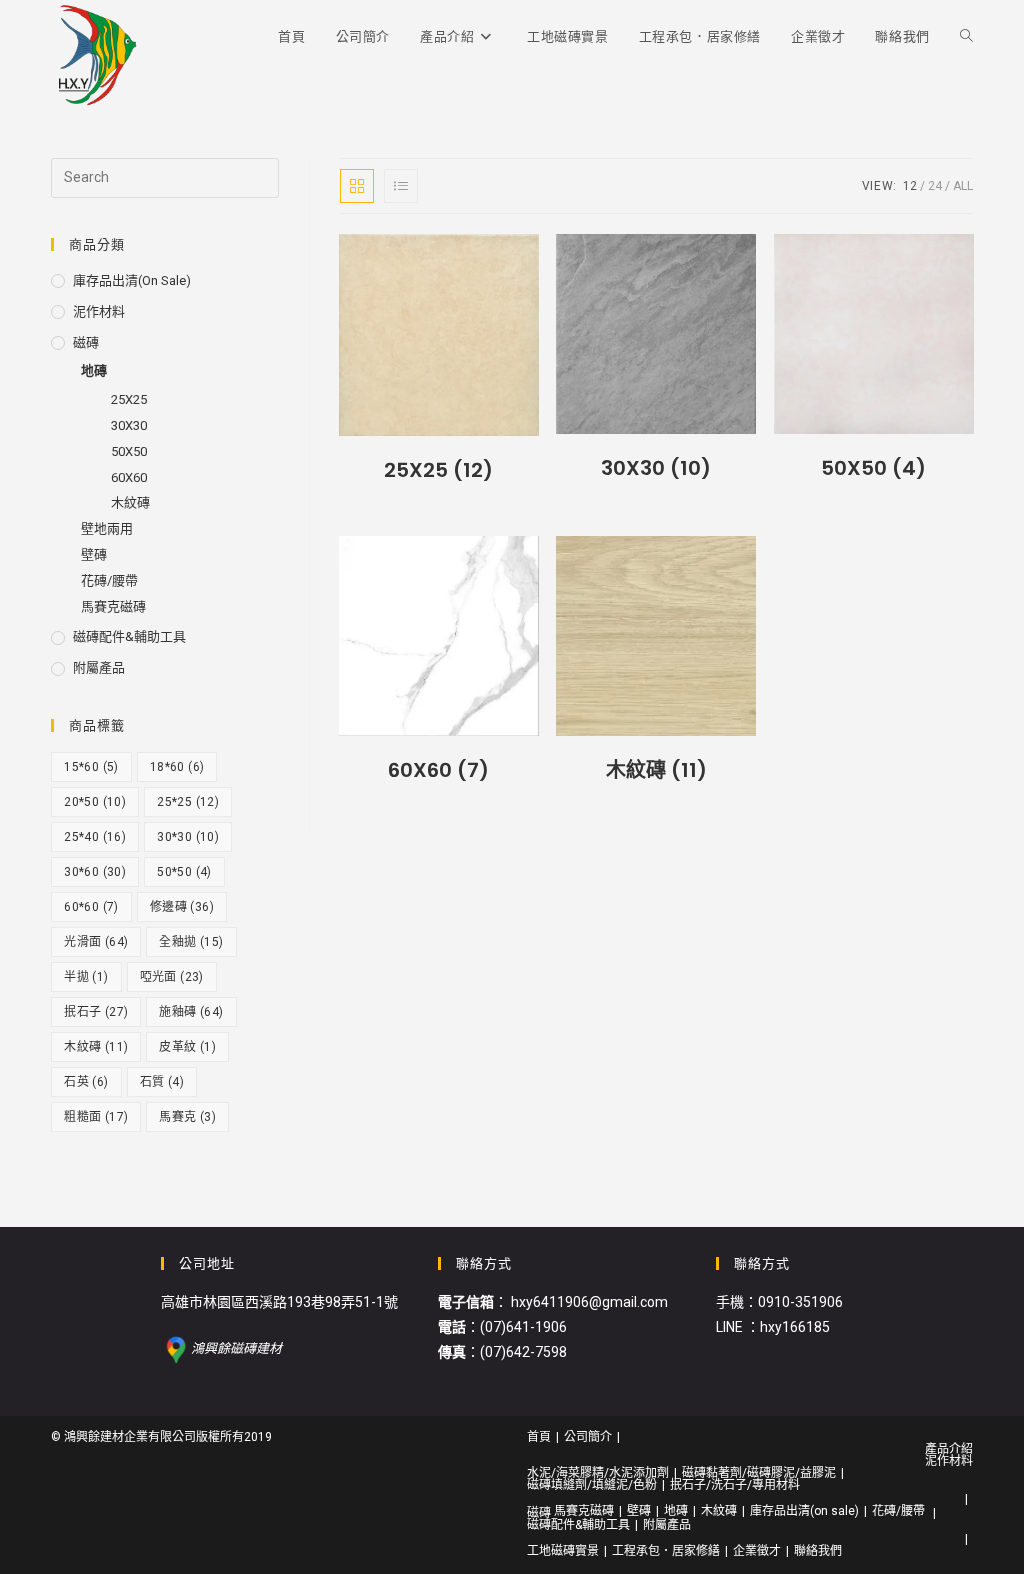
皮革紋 (187, 1047)
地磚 (94, 370)
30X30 (129, 425)
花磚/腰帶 (109, 580)
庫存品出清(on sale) (132, 280)
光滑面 (96, 942)
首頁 (539, 1437)
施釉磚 (191, 1012)
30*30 (188, 837)
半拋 (86, 977)
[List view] (401, 186)
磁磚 (86, 342)
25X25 (129, 399)
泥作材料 (99, 311)
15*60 (91, 767)
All (963, 186)
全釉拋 (191, 942)
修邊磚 (182, 907)
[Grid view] (357, 186)
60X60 (129, 477)
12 (910, 186)
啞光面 (172, 977)
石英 (86, 1082)
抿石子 (96, 1012)
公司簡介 (588, 1437)
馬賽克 (187, 1117)
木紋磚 (130, 502)
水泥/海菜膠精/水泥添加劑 (598, 1473)
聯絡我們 (818, 1551)
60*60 (91, 907)
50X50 (129, 451)
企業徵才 (757, 1551)
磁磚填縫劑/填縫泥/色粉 (592, 1485)
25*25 (188, 802)
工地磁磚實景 (563, 1551)
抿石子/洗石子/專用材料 (735, 1485)
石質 (162, 1082)
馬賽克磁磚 (113, 606)
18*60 (177, 767)
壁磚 (94, 554)
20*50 (95, 802)
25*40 (95, 837)
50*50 (184, 872)
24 (935, 186)
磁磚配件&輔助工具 (129, 636)
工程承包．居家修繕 (666, 1551)
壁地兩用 (107, 528)
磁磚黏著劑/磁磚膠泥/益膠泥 (759, 1473)
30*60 (95, 872)
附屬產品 (99, 667)
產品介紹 (949, 1449)
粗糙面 (96, 1117)
